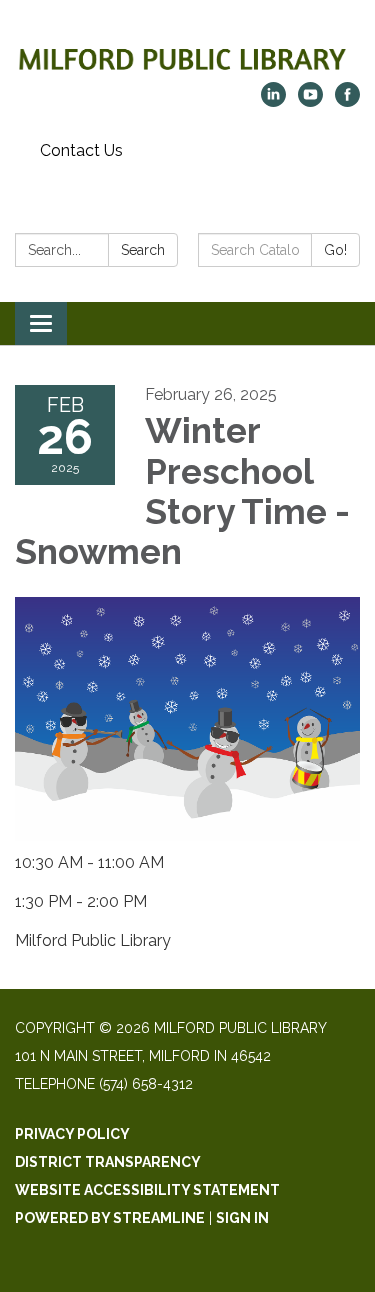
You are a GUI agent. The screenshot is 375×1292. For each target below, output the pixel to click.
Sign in (242, 1218)
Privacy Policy (72, 1134)
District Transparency (108, 1162)
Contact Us (81, 150)
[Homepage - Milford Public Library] (187, 51)
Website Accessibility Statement (147, 1190)
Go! (335, 250)
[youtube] (310, 101)
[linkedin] (273, 101)
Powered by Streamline (110, 1218)
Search (143, 250)
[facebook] (347, 101)
